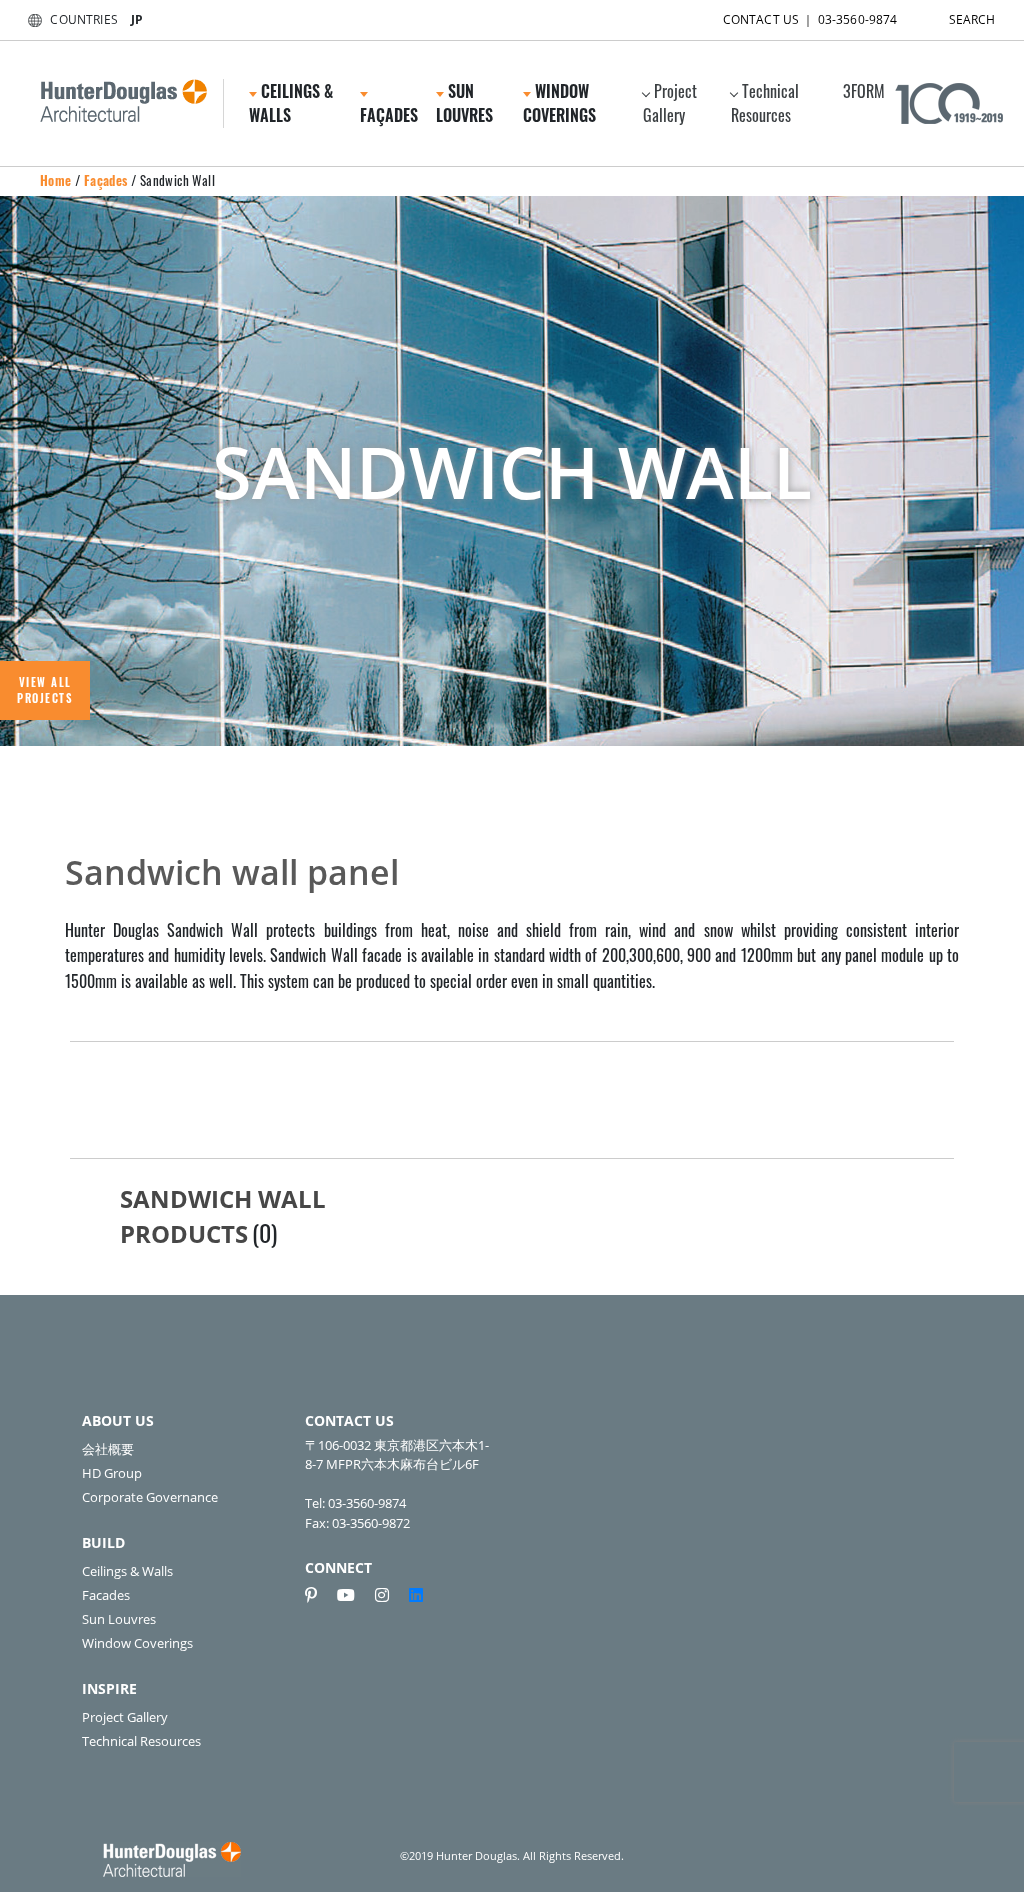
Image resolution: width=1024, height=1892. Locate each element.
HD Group (112, 1473)
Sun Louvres (119, 1619)
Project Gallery (670, 103)
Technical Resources (765, 103)
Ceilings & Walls (127, 1571)
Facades (106, 1595)
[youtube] (354, 1595)
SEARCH (972, 19)
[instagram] (390, 1595)
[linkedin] (416, 1595)
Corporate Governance (150, 1497)
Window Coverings (137, 1643)
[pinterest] (319, 1595)
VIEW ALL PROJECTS (45, 690)
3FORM (864, 91)
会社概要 (108, 1449)
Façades (106, 180)
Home (56, 180)
